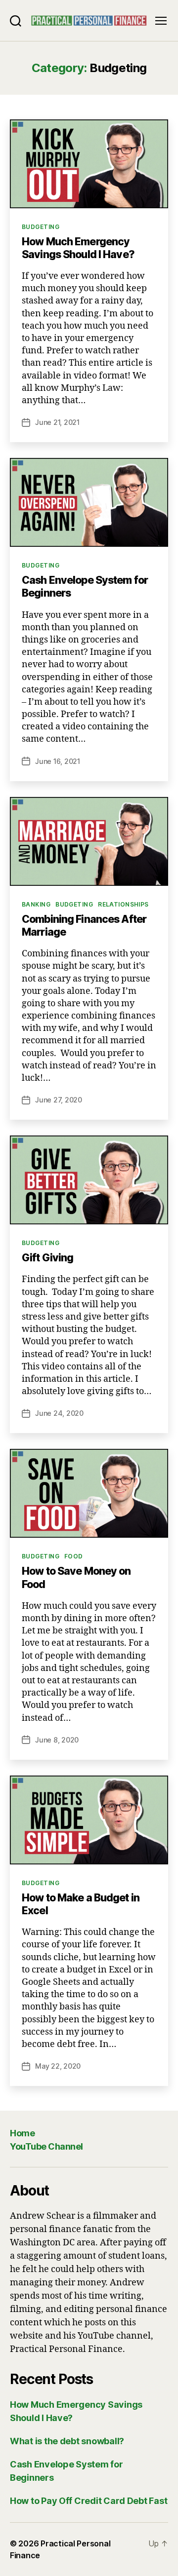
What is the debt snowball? (67, 2441)
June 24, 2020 (59, 1413)
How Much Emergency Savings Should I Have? (78, 248)
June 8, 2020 (57, 1740)
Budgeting (41, 227)
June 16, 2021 (58, 761)
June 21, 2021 (57, 422)
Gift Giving (47, 1258)
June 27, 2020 (59, 1100)
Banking (36, 904)
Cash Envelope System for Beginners (85, 587)
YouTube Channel (46, 2146)
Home (22, 2133)
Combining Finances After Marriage (84, 926)
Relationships (123, 904)
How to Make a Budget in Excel (81, 1904)
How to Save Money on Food (76, 1577)
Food (74, 1556)
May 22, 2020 (58, 2066)
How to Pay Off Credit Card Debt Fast (89, 2501)
